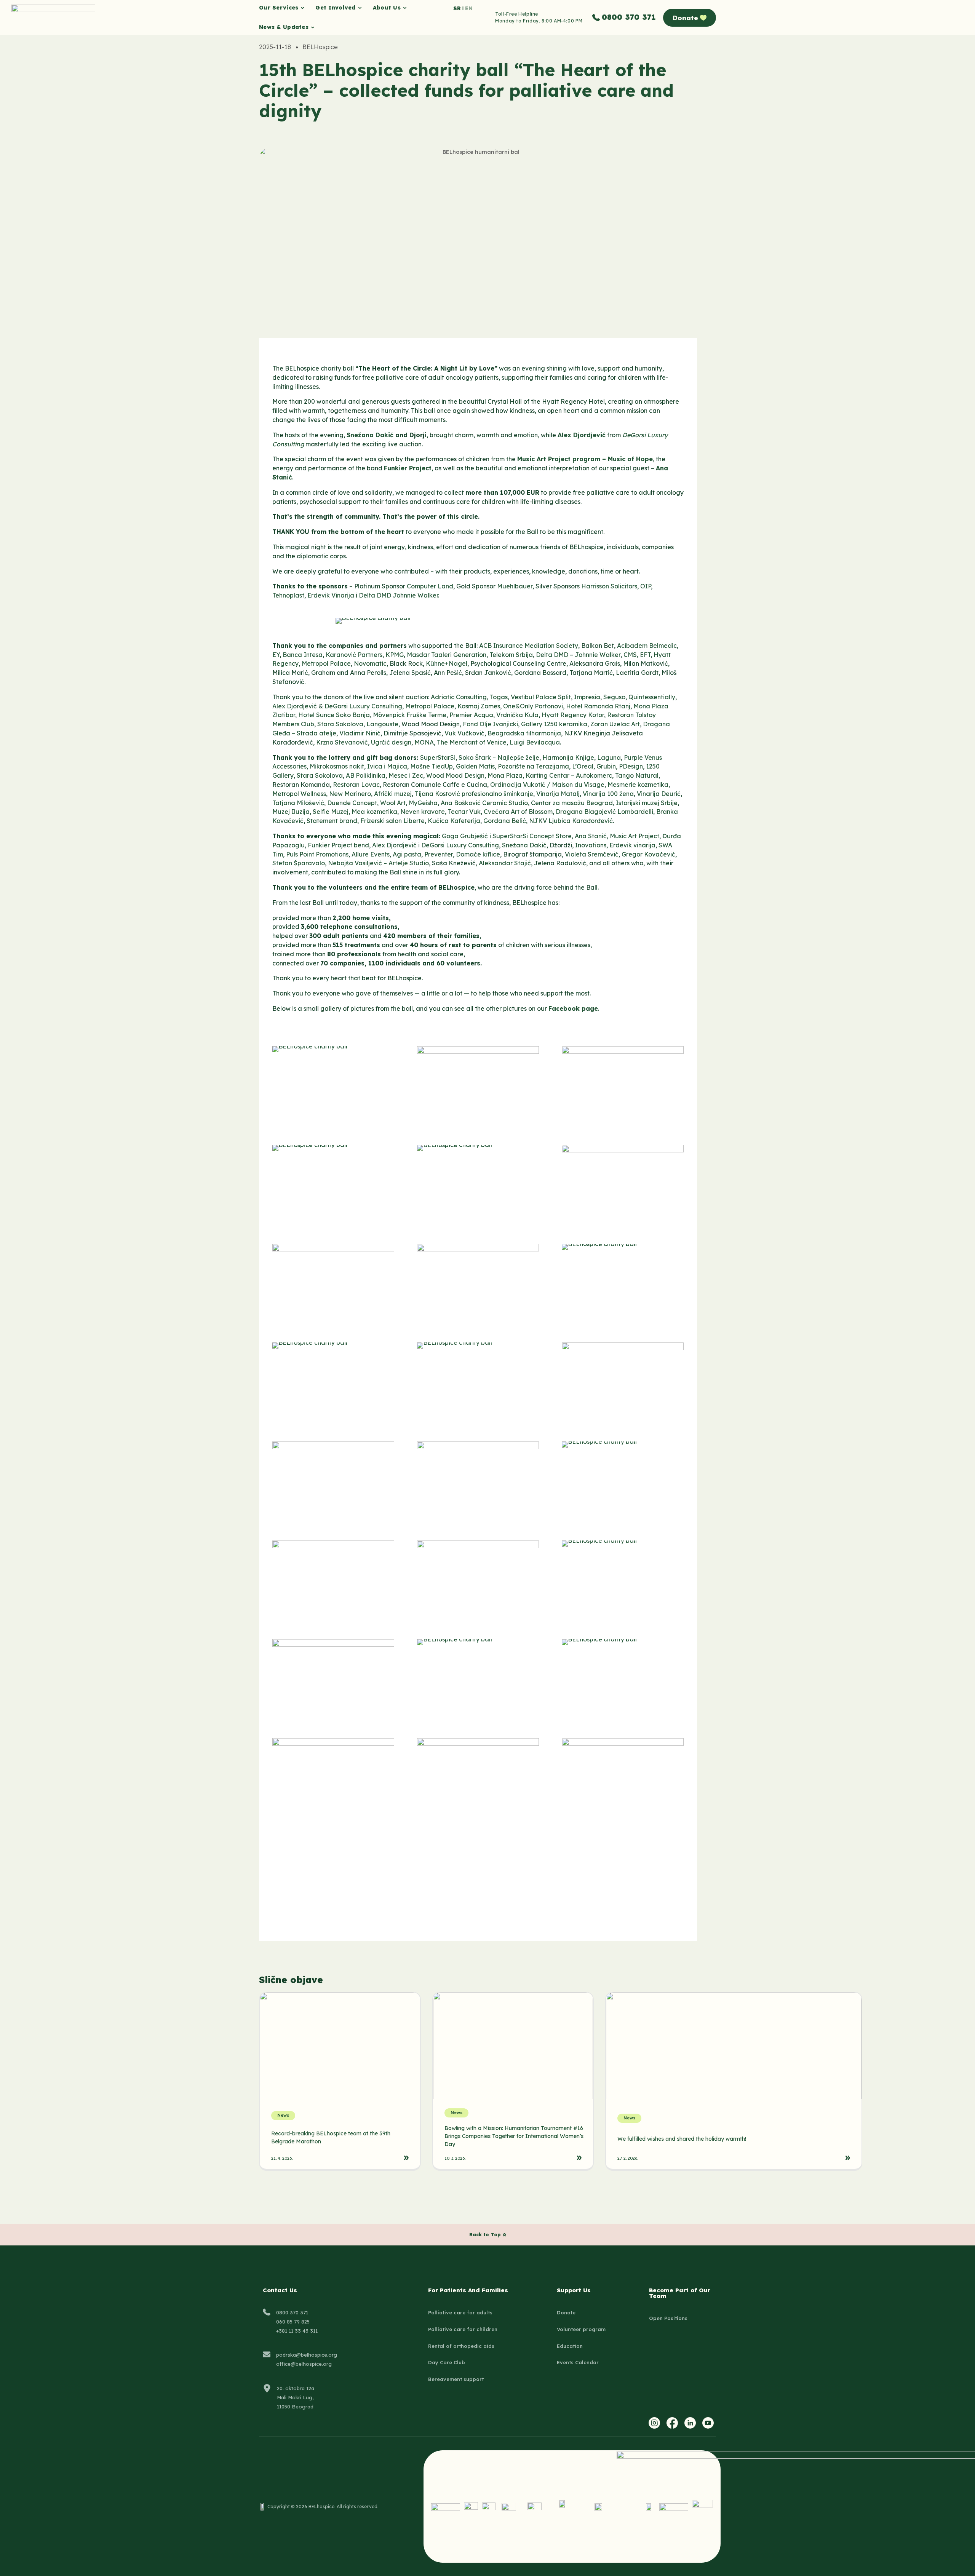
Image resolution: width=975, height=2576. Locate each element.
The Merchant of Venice (472, 742)
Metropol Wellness (299, 794)
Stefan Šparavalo (299, 863)
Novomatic (370, 663)
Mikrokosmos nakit (337, 766)
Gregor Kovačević (648, 854)
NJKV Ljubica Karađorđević (571, 821)
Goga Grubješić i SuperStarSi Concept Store (507, 836)
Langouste (382, 724)
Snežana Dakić (370, 435)
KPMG (395, 655)
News (283, 2115)
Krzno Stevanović (342, 742)
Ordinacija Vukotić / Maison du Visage (547, 785)
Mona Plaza (505, 775)
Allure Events (371, 854)
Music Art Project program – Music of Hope (585, 459)
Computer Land (430, 586)
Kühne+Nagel (447, 663)
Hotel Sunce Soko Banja (334, 715)
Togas (499, 697)
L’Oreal (583, 766)
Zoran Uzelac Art (615, 724)
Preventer (439, 854)
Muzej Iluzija (291, 812)
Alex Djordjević (582, 435)
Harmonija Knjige (568, 757)
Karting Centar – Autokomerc (569, 775)
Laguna (609, 757)
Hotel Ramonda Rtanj (598, 706)
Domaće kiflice (478, 854)
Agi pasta (407, 854)
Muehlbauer (515, 586)
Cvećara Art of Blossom (518, 812)
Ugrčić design (391, 742)
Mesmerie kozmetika (638, 785)
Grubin (606, 766)
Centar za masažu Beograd (572, 803)
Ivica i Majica (387, 766)
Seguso (614, 697)
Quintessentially (652, 697)
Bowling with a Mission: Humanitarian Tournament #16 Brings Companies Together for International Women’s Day (514, 2136)
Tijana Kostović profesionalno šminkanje (474, 794)
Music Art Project (635, 836)
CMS (630, 655)
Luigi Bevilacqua (535, 742)
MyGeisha (423, 803)
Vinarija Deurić (659, 794)
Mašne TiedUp (432, 766)
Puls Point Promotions (317, 854)
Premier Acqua (471, 715)
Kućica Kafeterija (454, 821)
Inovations (591, 845)
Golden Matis (475, 766)
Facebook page (573, 1008)
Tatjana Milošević (298, 803)
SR (457, 8)
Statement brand (332, 821)
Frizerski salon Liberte (392, 821)
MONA (424, 742)
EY (276, 655)
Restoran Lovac (356, 785)
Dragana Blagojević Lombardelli (604, 812)
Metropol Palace (326, 663)
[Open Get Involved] (360, 8)
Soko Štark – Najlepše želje (499, 757)
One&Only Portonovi (533, 706)
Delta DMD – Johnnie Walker (578, 655)
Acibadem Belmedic (647, 646)
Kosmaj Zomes (479, 706)
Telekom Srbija (511, 655)
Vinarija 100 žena (608, 794)
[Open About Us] (405, 8)
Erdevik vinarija (632, 845)
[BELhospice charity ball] (373, 618)
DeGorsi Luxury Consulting (363, 706)
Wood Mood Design (455, 775)
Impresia (587, 697)
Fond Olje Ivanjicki (490, 724)
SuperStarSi (438, 757)
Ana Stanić (591, 836)
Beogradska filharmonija (524, 733)
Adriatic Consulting (459, 697)
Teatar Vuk (464, 812)
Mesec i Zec (406, 775)
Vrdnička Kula (517, 715)
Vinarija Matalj (558, 794)
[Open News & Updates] (313, 27)
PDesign (631, 766)
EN (469, 8)
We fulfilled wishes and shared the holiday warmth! (682, 2139)
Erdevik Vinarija (331, 595)
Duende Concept (352, 803)
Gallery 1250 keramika (554, 724)
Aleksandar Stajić (505, 863)
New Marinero (350, 794)
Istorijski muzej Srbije (647, 803)
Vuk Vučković (464, 733)
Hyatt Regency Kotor (573, 715)
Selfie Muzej (331, 812)
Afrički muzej (393, 794)
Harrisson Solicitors (609, 586)
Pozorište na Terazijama (533, 766)
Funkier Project (408, 468)
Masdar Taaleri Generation (447, 655)
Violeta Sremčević (592, 854)
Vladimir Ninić (360, 733)
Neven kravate (423, 812)
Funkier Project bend (338, 845)
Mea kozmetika (374, 812)
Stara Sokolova (340, 724)
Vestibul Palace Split (541, 697)
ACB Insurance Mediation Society (529, 646)
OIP (646, 586)
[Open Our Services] (302, 8)
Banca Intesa (303, 655)
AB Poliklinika (366, 775)
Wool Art (393, 803)
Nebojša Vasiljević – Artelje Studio (378, 863)
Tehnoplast (288, 595)
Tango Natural (637, 775)
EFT (645, 655)
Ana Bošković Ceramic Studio (484, 803)
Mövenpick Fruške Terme (410, 715)
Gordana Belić (505, 821)
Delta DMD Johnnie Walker (398, 595)
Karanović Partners (354, 655)
